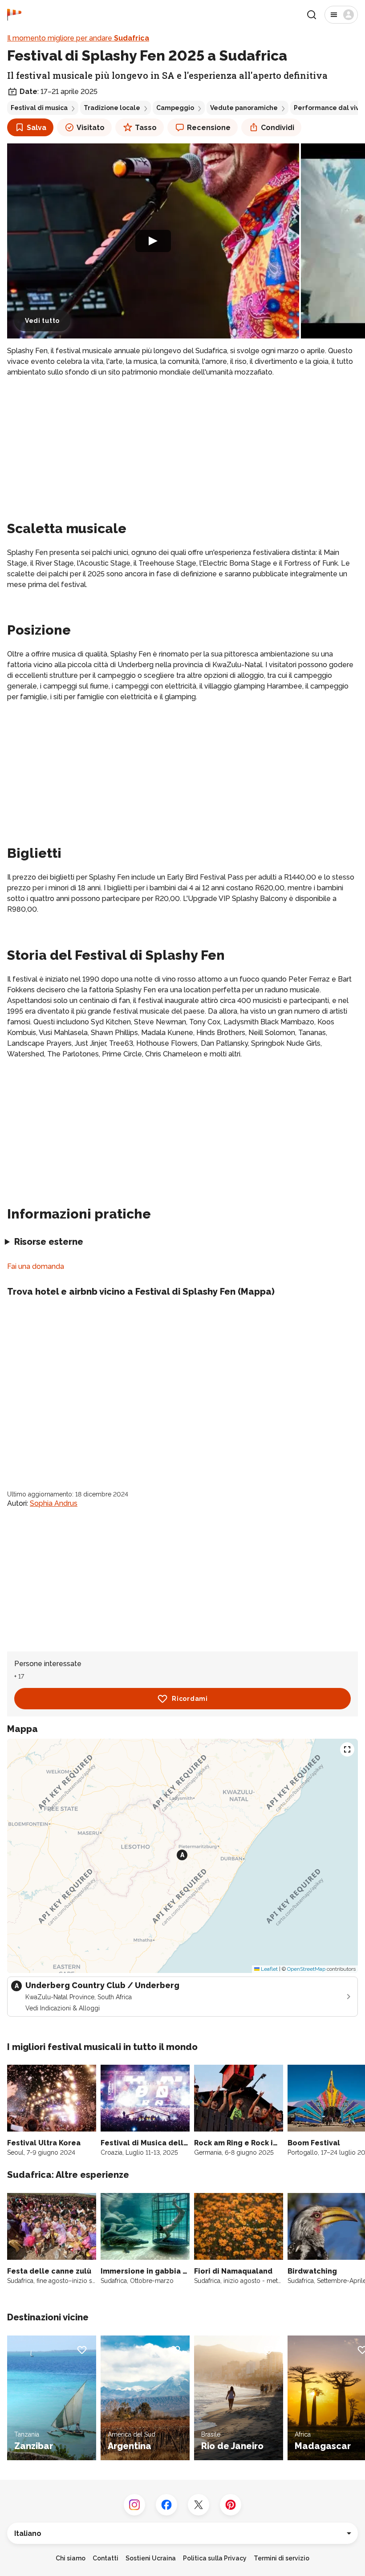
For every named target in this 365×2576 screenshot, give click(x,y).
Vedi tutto (42, 321)
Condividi (278, 128)
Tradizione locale (112, 108)
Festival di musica (39, 108)
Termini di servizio (282, 2558)
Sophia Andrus (54, 1503)
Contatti (105, 2558)
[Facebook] (166, 2505)
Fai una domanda (36, 1266)
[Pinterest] (231, 2505)
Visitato (91, 128)
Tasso (146, 128)
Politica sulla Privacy (215, 2558)
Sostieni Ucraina (151, 2558)
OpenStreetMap (306, 1969)
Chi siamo (71, 2558)
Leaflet (269, 1969)
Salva (36, 128)
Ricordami (190, 1699)
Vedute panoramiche (244, 108)
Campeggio (175, 108)
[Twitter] (199, 2505)
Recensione (209, 128)
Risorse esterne (49, 1242)
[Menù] (341, 15)
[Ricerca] (312, 15)
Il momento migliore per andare (78, 38)
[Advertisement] (182, 447)
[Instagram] (134, 2505)
